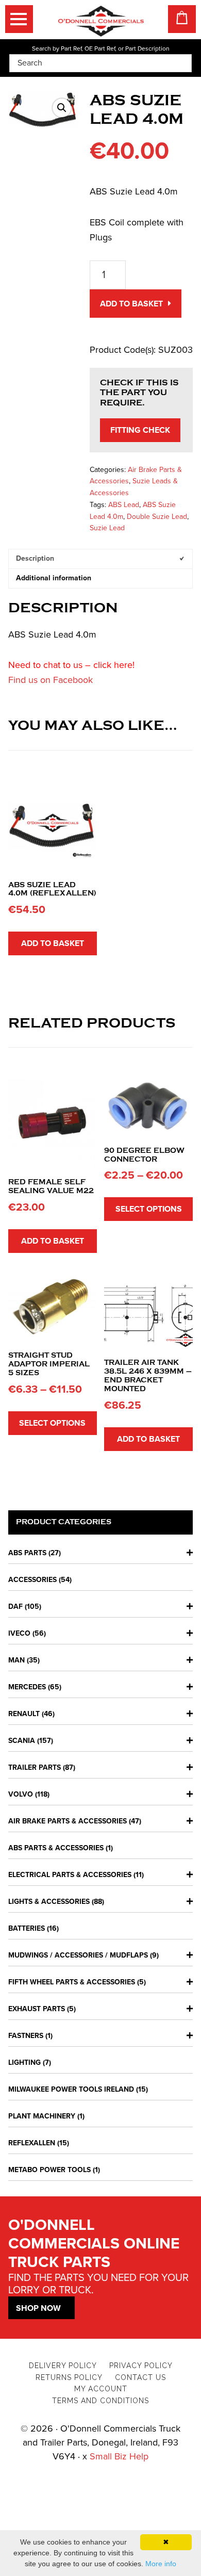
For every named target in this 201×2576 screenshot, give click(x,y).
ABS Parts (27, 1553)
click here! (114, 665)
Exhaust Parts (37, 2009)
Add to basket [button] (53, 943)
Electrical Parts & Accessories (70, 1875)
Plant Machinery (42, 2116)
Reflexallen (32, 2143)
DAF (15, 1607)
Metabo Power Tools (49, 2170)
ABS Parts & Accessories (56, 1848)
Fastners (26, 2036)
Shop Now (38, 2308)
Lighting (24, 2063)
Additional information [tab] (54, 578)
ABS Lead (124, 505)
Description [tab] (35, 558)
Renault (24, 1714)
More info (161, 2564)
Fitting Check (140, 430)
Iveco (19, 1633)
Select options (149, 1209)
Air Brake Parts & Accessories (68, 1821)
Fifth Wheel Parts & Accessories (72, 1982)
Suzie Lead (107, 528)
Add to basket (131, 304)
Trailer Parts (35, 1767)
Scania (22, 1741)
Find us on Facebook (51, 680)
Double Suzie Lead (157, 517)
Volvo (21, 1794)
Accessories (32, 1580)
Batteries (27, 1928)
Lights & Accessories (49, 1902)
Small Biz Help (119, 2456)
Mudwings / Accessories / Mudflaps (78, 1955)
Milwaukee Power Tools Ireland (71, 2089)
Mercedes (27, 1687)
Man (16, 1660)
